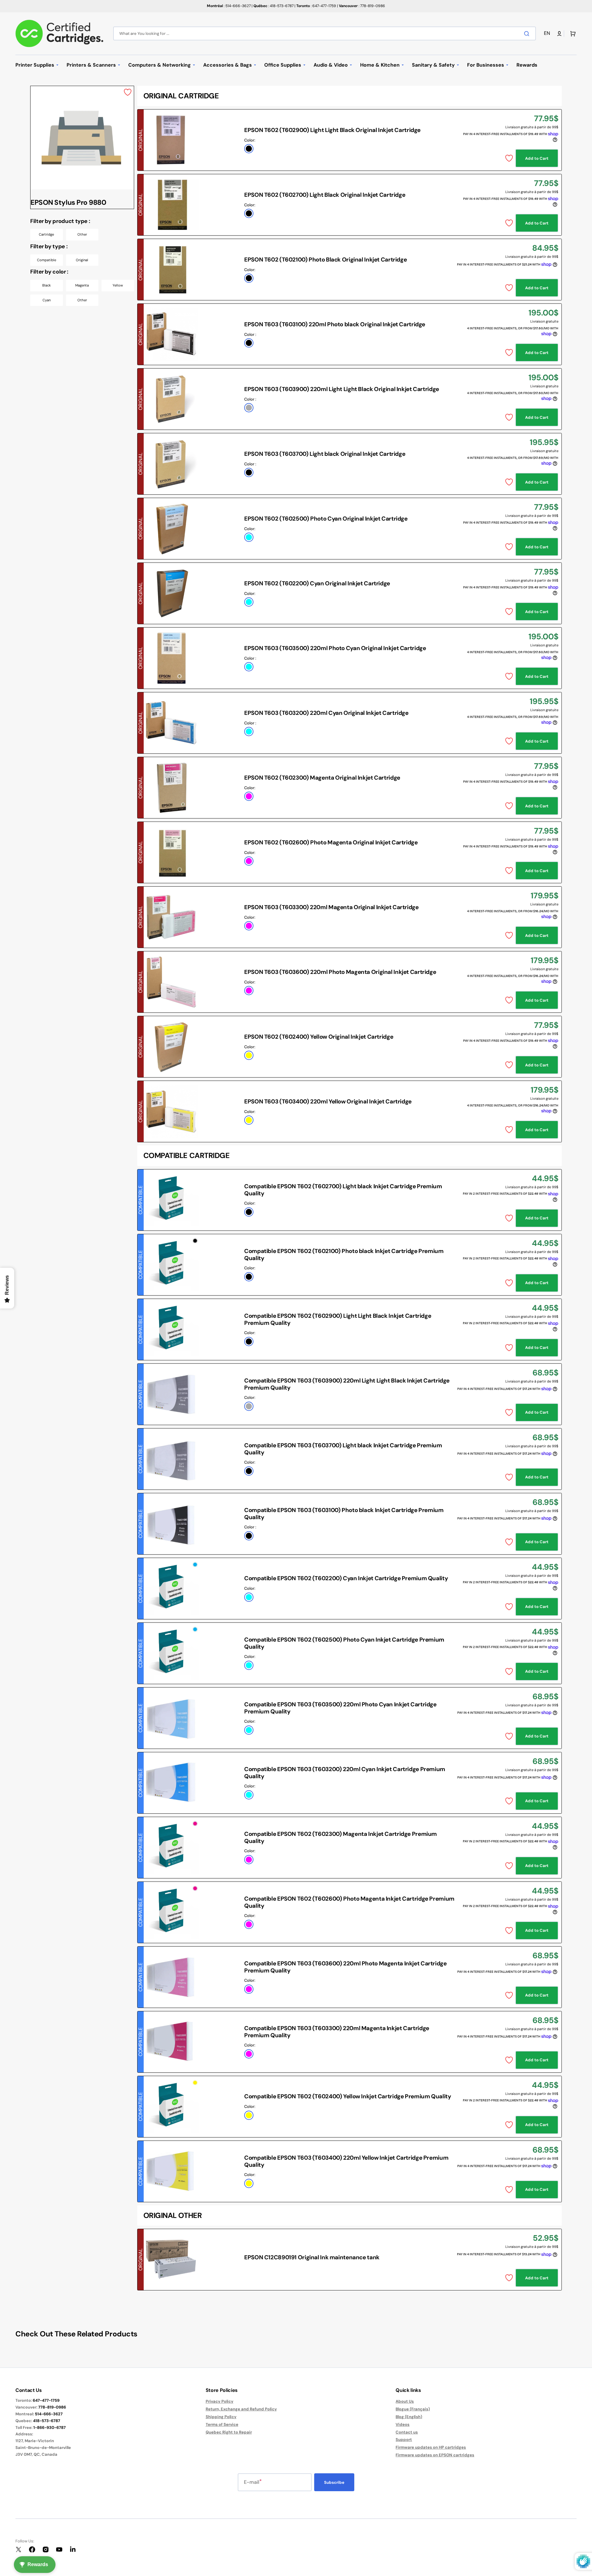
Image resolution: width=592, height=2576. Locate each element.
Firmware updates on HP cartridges (431, 2447)
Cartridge (46, 234)
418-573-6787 (47, 2421)
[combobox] (325, 33)
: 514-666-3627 (229, 6)
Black (47, 285)
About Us (405, 2401)
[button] (548, 33)
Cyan (47, 300)
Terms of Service (222, 2424)
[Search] (528, 34)
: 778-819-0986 (362, 6)
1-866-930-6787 (49, 2428)
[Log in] (559, 34)
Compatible (47, 260)
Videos (403, 2424)
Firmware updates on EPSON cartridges (435, 2455)
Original (82, 260)
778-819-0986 (52, 2407)
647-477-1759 (46, 2400)
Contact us (407, 2432)
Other (82, 234)
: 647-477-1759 (316, 6)
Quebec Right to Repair (229, 2432)
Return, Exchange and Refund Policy (241, 2409)
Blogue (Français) (413, 2409)
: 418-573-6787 (273, 6)
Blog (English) (409, 2417)
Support (404, 2440)
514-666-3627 (49, 2414)
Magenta (82, 285)
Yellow (118, 285)
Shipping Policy (221, 2417)
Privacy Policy (220, 2401)
